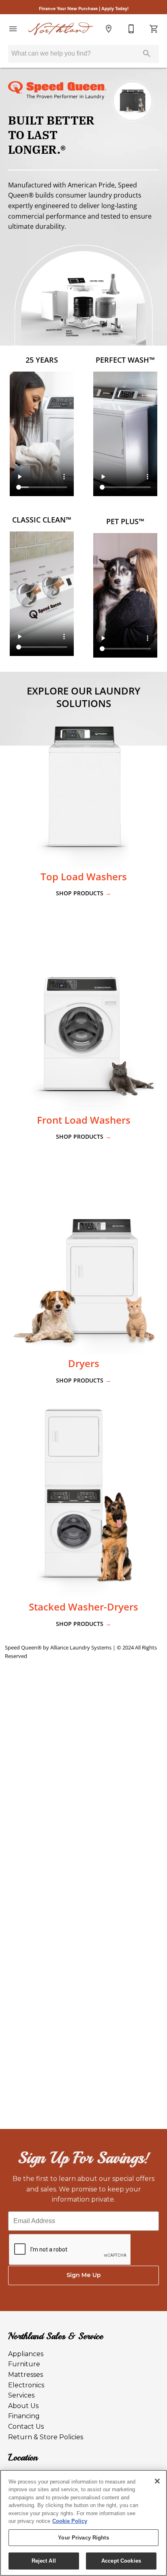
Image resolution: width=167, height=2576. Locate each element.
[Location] (109, 29)
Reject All (44, 2561)
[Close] (157, 2481)
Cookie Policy (70, 2521)
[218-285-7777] (131, 29)
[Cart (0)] (154, 29)
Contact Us (26, 2427)
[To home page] (61, 29)
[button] (13, 29)
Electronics (26, 2385)
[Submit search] (147, 54)
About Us (23, 2406)
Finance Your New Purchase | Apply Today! (84, 8)
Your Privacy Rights (83, 2538)
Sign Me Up (84, 2275)
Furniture (24, 2364)
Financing (24, 2416)
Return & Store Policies (46, 2437)
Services (21, 2395)
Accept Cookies (121, 2561)
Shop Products (83, 893)
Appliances (26, 2354)
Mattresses (26, 2375)
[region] (83, 2523)
